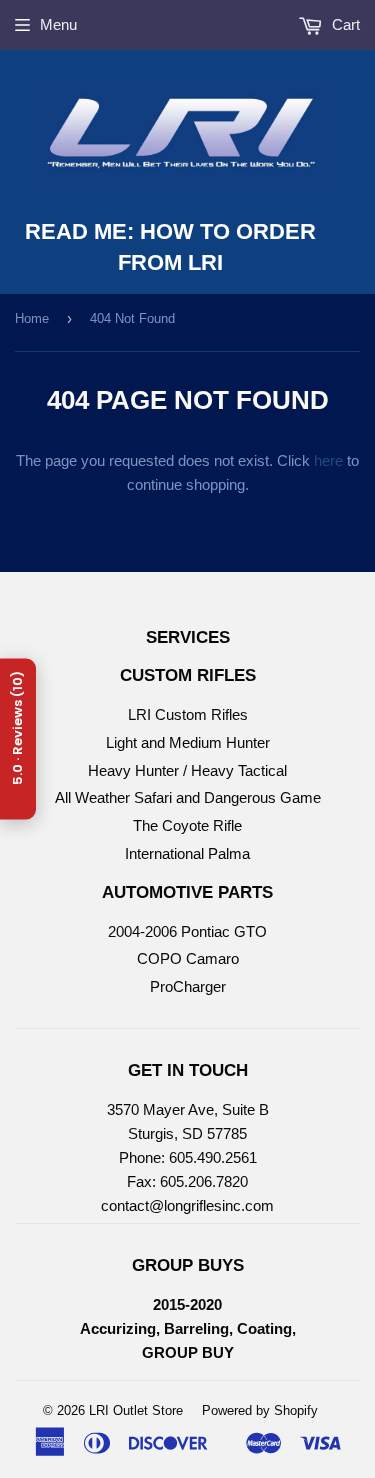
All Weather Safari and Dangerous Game (188, 797)
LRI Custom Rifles (188, 714)
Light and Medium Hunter (188, 742)
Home (32, 318)
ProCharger (188, 986)
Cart (344, 24)
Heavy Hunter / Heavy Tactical (187, 770)
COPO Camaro (188, 958)
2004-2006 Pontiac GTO (187, 931)
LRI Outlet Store (136, 1410)
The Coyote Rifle (187, 825)
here (328, 460)
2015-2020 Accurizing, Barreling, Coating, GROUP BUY (188, 1328)
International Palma (187, 853)
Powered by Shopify (260, 1410)
